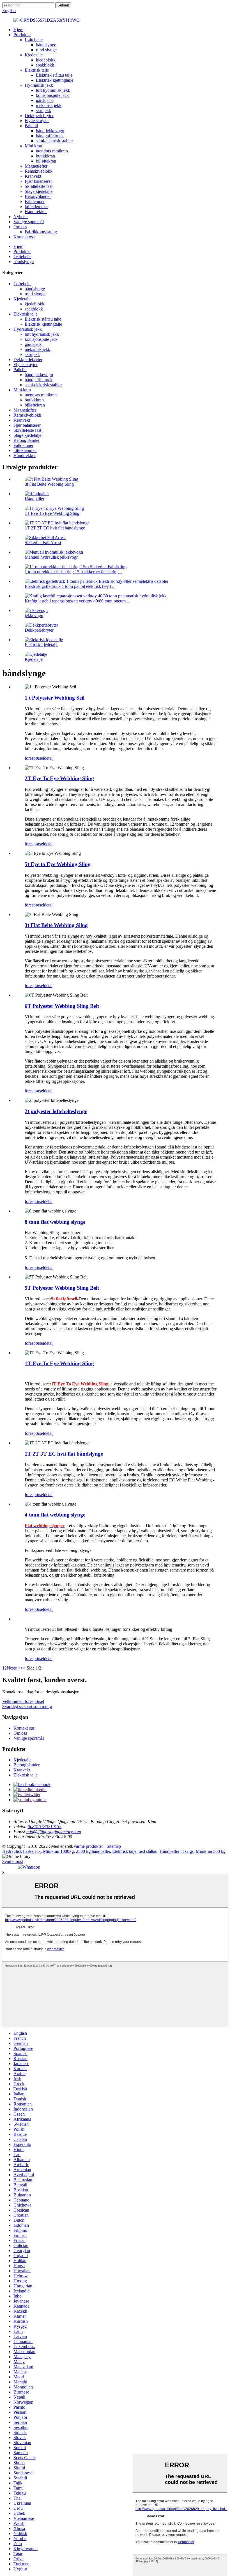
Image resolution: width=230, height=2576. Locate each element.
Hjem (18, 30)
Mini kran (33, 146)
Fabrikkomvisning (41, 232)
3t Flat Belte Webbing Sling (49, 484)
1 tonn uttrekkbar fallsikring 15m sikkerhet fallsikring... (73, 572)
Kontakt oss (24, 237)
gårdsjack (44, 100)
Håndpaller (34, 499)
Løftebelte (34, 40)
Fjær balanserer (38, 181)
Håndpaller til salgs (177, 1851)
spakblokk (45, 65)
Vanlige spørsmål (29, 222)
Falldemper (35, 201)
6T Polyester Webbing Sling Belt (62, 1006)
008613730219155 (45, 1827)
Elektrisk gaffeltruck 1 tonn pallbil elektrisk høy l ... (70, 586)
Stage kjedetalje (39, 191)
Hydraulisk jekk (39, 85)
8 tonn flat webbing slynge (55, 1222)
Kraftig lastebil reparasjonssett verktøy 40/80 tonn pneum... (77, 601)
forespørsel (34, 758)
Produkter (22, 35)
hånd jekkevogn (50, 131)
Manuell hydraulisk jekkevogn (52, 557)
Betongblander (38, 196)
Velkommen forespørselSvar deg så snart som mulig (27, 1704)
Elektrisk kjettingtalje (55, 80)
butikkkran (45, 156)
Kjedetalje (34, 55)
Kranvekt (33, 176)
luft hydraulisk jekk (53, 90)
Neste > (14, 1668)
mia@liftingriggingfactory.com (54, 1832)
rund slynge (46, 50)
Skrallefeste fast (39, 186)
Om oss (20, 227)
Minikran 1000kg (58, 1851)
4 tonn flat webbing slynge (55, 1515)
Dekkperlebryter (39, 116)
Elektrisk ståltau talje (54, 75)
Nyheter (21, 217)
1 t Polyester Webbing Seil (55, 698)
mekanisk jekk (49, 105)
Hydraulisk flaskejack (21, 1851)
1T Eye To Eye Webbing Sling (52, 513)
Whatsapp (31, 1867)
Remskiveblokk (39, 171)
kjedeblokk (46, 60)
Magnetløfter (36, 166)
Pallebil (31, 126)
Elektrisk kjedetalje (42, 645)
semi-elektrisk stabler (54, 141)
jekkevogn (34, 616)
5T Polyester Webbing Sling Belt (62, 1288)
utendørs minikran (52, 151)
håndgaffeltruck (50, 136)
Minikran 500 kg (211, 1851)
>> (23, 1668)
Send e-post (13, 1861)
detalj (49, 758)
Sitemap (114, 1846)
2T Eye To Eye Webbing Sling (59, 778)
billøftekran (46, 161)
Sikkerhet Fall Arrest (43, 543)
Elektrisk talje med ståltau (135, 1851)
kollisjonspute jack (52, 95)
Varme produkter (88, 1846)
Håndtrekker (36, 212)
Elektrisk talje (37, 70)
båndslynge (46, 45)
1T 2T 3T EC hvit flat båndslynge (55, 528)
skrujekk (43, 110)
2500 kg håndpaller (93, 1851)
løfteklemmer (36, 206)
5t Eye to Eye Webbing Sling (58, 864)
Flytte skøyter (37, 121)
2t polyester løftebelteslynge (56, 1111)
